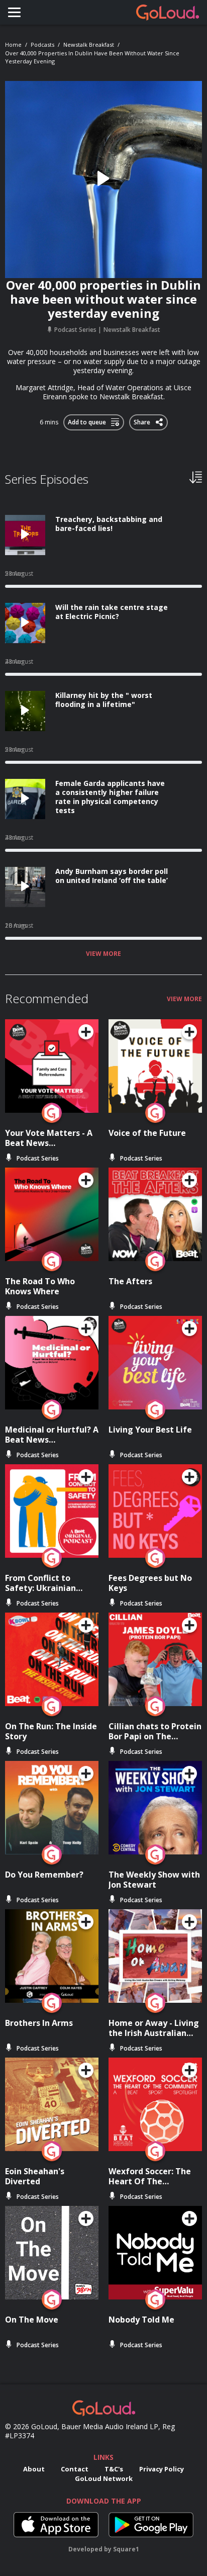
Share (143, 420)
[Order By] (196, 477)
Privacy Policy (162, 2469)
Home (13, 45)
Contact (75, 2469)
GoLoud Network (104, 2478)
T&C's (114, 2469)
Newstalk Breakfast (89, 45)
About (34, 2469)
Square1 (126, 2549)
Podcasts (42, 45)
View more (103, 954)
